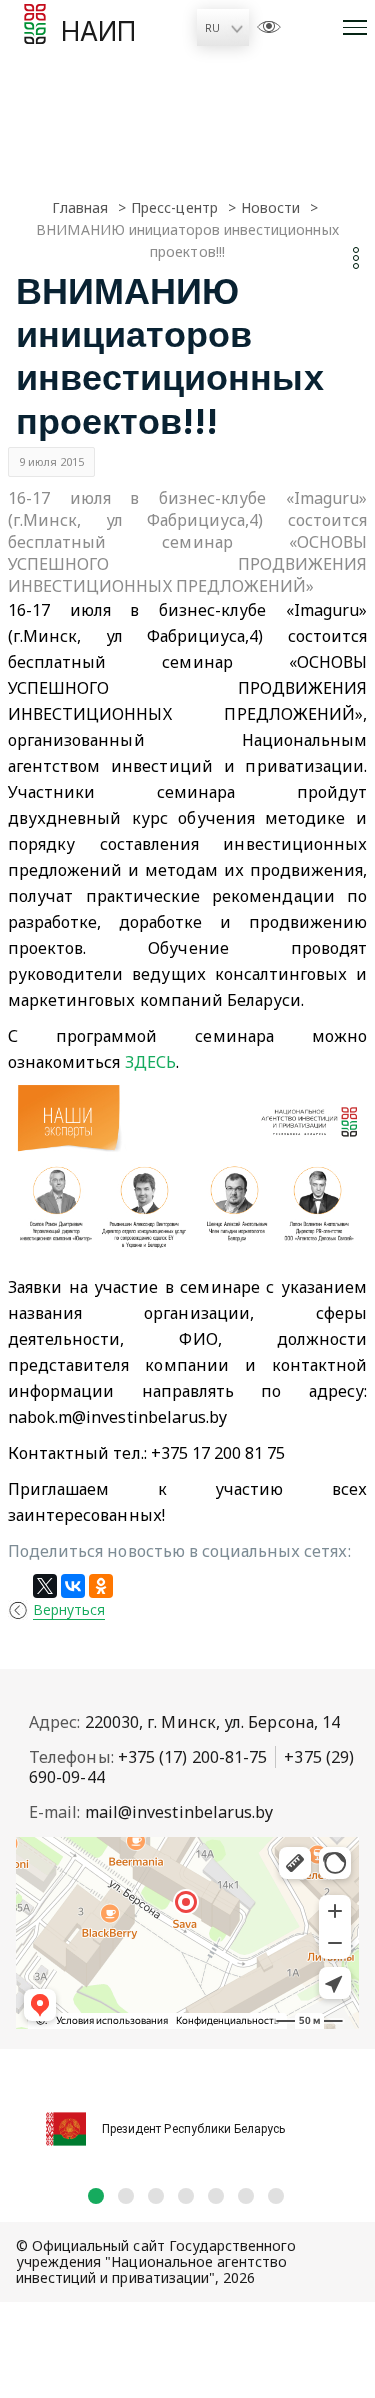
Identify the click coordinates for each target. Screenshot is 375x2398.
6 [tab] (246, 2196)
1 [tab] (96, 2196)
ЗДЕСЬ (150, 1062)
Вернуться (69, 1609)
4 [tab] (186, 2196)
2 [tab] (126, 2196)
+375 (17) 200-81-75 (193, 1757)
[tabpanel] (187, 2118)
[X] (45, 1586)
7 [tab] (276, 2196)
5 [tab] (216, 2196)
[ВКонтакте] (73, 1586)
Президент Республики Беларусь (193, 2129)
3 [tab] (156, 2196)
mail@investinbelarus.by (179, 1812)
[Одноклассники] (101, 1586)
